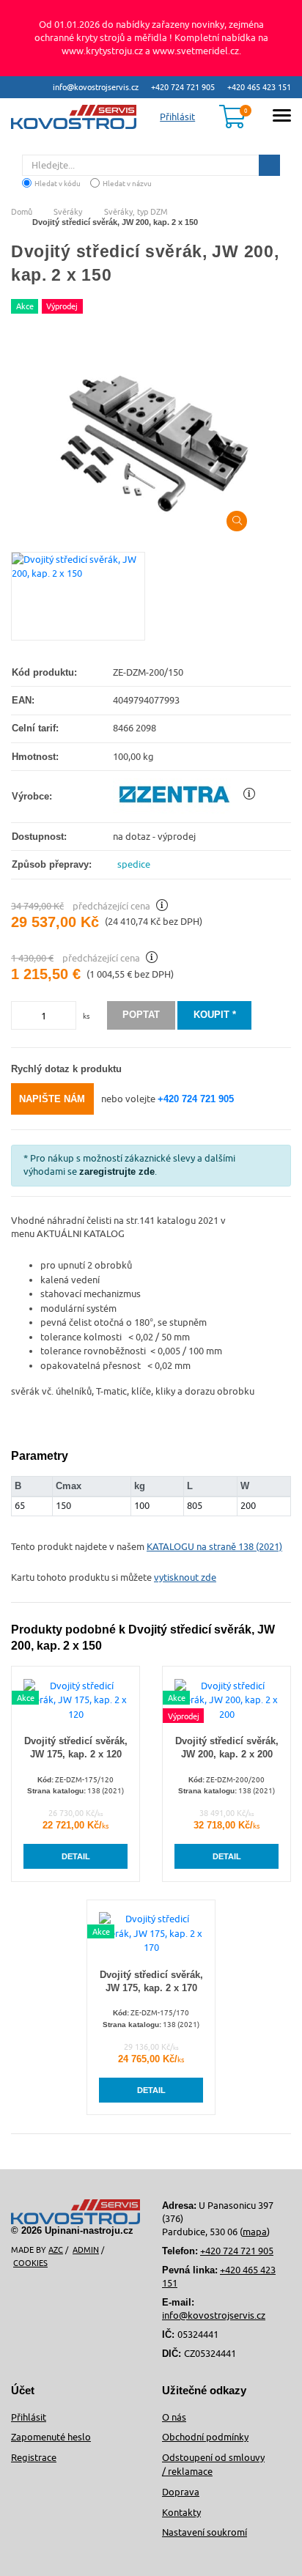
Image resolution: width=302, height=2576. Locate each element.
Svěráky (68, 211)
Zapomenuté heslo (51, 2437)
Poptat (141, 1015)
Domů (22, 211)
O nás (174, 2417)
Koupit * (215, 1015)
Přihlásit (29, 2417)
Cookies (30, 2263)
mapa (255, 2232)
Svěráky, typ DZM (136, 211)
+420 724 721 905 (183, 87)
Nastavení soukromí (205, 2532)
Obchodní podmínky (205, 2437)
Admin (86, 2250)
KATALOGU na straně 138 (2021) (214, 1546)
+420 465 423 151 (259, 87)
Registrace (34, 2457)
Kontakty (181, 2512)
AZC (56, 2250)
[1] (269, 165)
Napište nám (52, 1099)
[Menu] (282, 118)
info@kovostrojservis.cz (96, 87)
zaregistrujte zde (117, 1171)
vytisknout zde (185, 1577)
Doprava (181, 2492)
